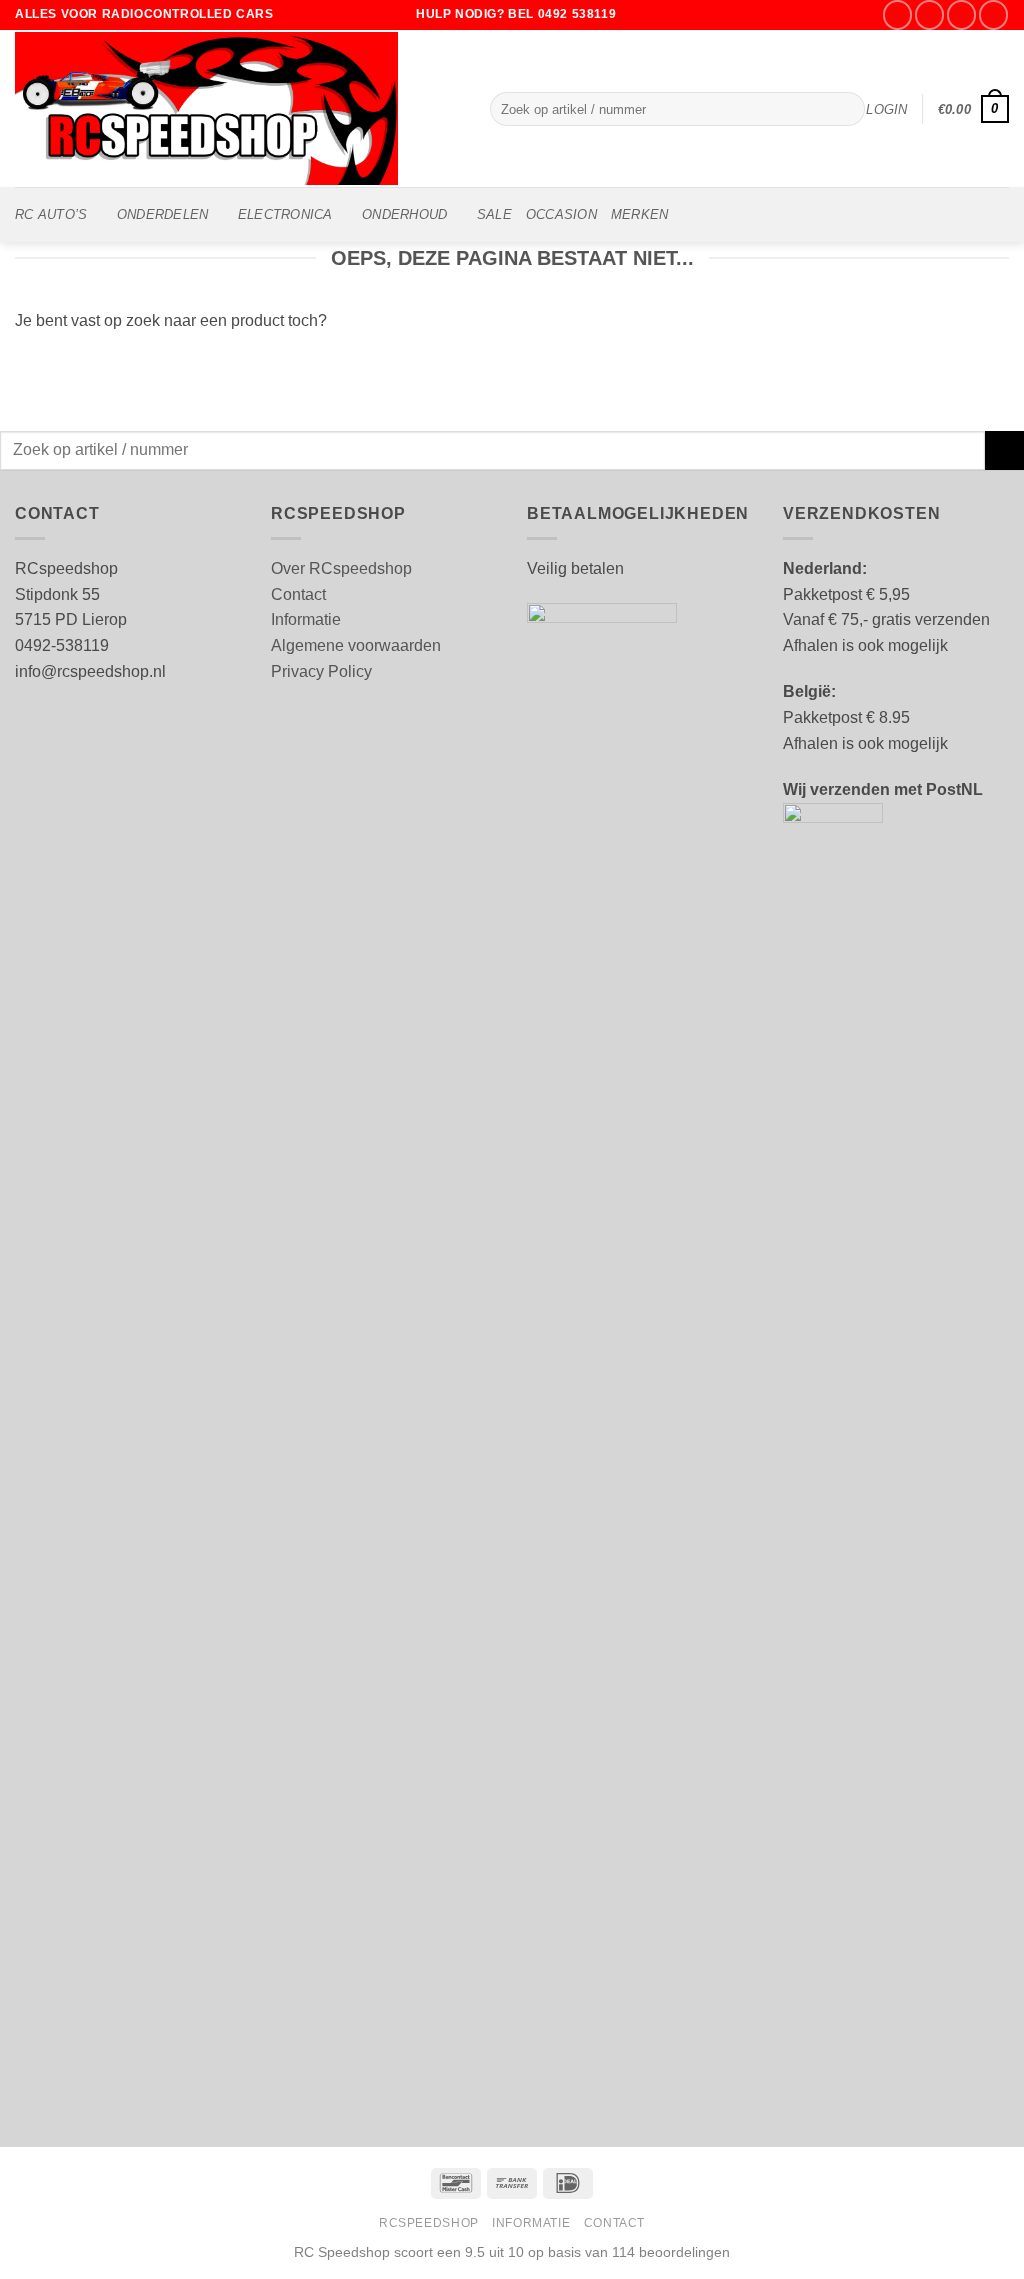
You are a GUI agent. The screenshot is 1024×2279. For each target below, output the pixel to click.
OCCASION (561, 214)
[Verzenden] (845, 109)
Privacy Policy (321, 671)
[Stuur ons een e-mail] (961, 14)
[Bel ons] (993, 14)
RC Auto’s (51, 214)
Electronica (285, 214)
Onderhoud (404, 214)
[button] (886, 109)
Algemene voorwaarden (356, 645)
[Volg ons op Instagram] (929, 14)
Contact (298, 594)
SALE (494, 214)
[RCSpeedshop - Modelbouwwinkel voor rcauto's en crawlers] (237, 108)
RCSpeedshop (429, 2223)
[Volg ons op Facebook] (897, 14)
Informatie (306, 619)
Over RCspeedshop (341, 568)
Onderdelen (163, 214)
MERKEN (640, 214)
